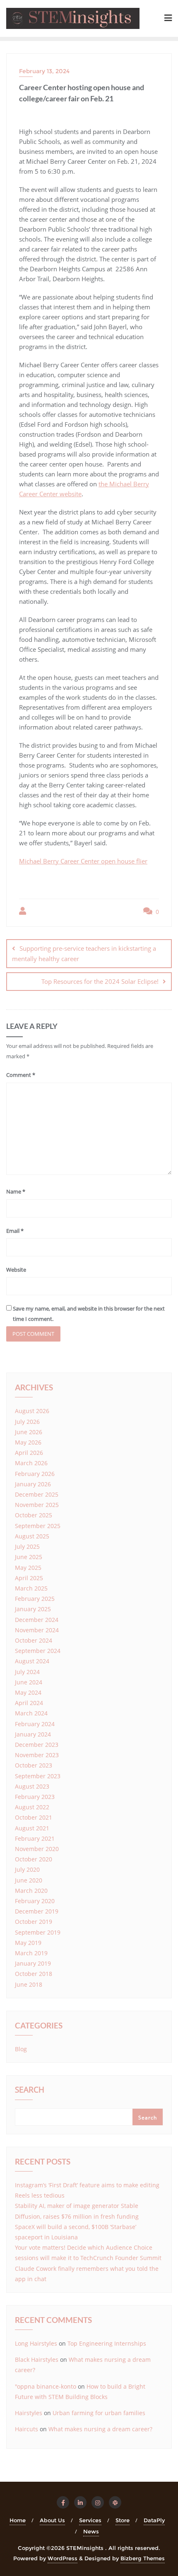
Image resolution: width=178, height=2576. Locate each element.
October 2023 (34, 1765)
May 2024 (28, 1692)
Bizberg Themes (143, 2558)
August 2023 (32, 1786)
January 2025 (33, 1609)
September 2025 (38, 1526)
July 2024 (27, 1672)
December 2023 (37, 1745)
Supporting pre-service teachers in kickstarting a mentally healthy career (84, 953)
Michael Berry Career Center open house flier (83, 861)
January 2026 (33, 1484)
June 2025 (29, 1557)
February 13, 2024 (44, 71)
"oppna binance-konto (46, 2386)
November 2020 (37, 1849)
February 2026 (35, 1474)
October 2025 (34, 1515)
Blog (21, 2049)
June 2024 (29, 1682)
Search (30, 2090)
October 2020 (34, 1859)
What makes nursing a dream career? (100, 2429)
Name (16, 1191)
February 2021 (35, 1838)
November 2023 (37, 1755)
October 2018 (34, 1974)
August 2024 (32, 1661)
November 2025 (37, 1505)
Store (123, 2520)
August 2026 (32, 1411)
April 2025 (29, 1578)
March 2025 (31, 1588)
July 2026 (27, 1422)
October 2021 (34, 1817)
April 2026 (29, 1453)
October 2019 (34, 1922)
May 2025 (28, 1568)
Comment (21, 1075)
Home (18, 2520)
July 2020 (27, 1869)
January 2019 (33, 1963)
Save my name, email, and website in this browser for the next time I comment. (89, 1314)
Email (15, 1231)
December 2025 (37, 1494)
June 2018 (29, 1984)
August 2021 (32, 1828)
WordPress (63, 2558)
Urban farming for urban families (99, 2413)
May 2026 (28, 1442)
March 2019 (31, 1953)
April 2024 (29, 1703)
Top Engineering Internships (107, 2343)
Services (90, 2520)
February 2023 (35, 1797)
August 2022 (32, 1807)
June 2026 (29, 1432)
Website (16, 1270)
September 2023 (38, 1776)
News (91, 2531)
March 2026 (31, 1463)
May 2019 (28, 1943)
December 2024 (37, 1620)
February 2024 (35, 1724)
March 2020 (31, 1891)
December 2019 (37, 1911)
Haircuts (26, 2429)
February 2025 (35, 1599)
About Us (52, 2520)
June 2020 (29, 1880)
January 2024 (33, 1734)
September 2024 (38, 1651)
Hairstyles (29, 2413)
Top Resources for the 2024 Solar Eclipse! (100, 981)
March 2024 (31, 1713)
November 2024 (37, 1630)
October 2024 (34, 1640)
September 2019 (38, 1932)
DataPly (154, 2520)
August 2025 (32, 1536)
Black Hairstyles (37, 2360)
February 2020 (35, 1901)
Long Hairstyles (36, 2343)
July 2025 (27, 1546)
